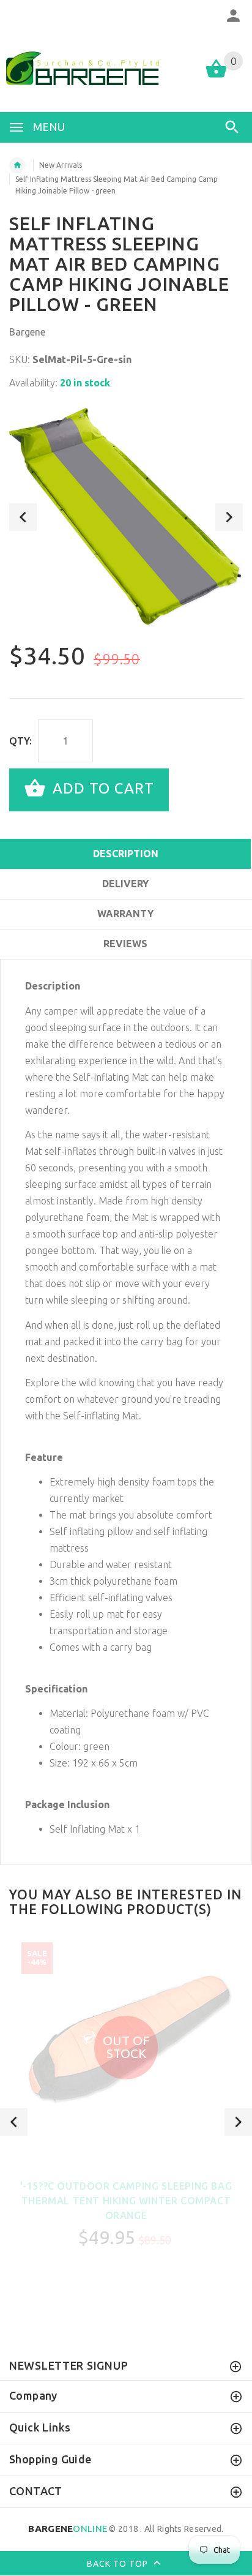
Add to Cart (101, 788)
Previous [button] (23, 517)
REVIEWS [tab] (125, 944)
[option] (126, 517)
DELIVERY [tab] (125, 884)
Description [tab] (126, 854)
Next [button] (229, 517)
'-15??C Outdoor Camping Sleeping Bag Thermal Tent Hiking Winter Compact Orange (126, 2201)
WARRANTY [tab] (125, 914)
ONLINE (68, 2529)
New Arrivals (61, 165)
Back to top (119, 2563)
